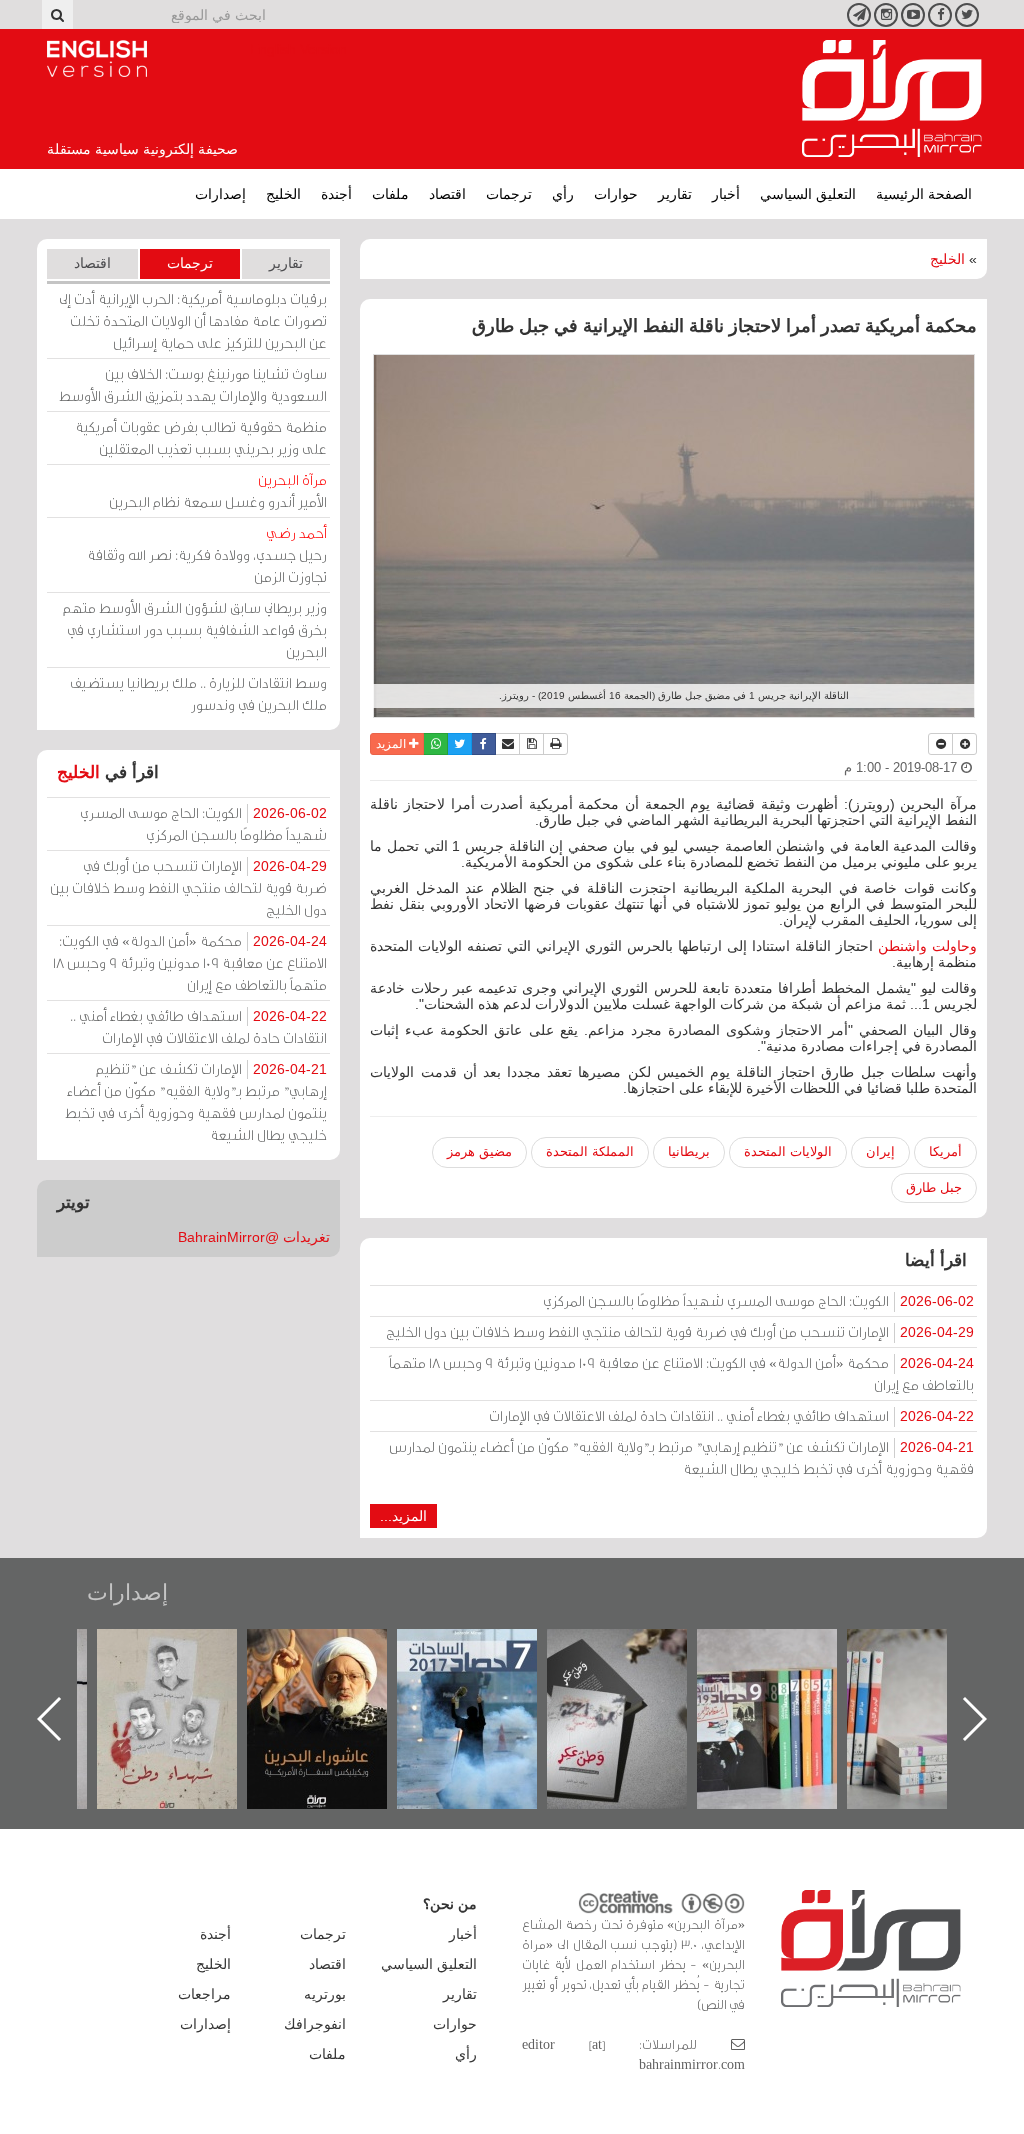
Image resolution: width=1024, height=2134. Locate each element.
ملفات (390, 194)
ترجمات (509, 194)
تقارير (675, 194)
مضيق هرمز (479, 1151)
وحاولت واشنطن (927, 946)
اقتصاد (447, 194)
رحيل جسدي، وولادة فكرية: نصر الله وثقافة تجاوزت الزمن (207, 554)
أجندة (336, 194)
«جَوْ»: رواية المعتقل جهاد (187, 1662)
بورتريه (325, 1994)
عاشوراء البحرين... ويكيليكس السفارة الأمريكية (487, 1674)
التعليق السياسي (808, 194)
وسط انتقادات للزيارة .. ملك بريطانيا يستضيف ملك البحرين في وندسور (198, 693)
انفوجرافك (315, 2024)
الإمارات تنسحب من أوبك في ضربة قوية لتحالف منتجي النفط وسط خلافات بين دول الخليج (680, 1331)
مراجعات (204, 1994)
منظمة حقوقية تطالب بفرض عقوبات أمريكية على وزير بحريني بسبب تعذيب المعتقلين (201, 437)
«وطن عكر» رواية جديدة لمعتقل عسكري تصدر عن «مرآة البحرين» (787, 1686)
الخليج (283, 194)
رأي (563, 194)
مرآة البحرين (892, 99)
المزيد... (403, 1516)
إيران (880, 1151)
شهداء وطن (337, 1650)
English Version (97, 59)
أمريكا (945, 1151)
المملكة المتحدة (590, 1151)
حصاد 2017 (637, 1650)
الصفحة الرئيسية (924, 194)
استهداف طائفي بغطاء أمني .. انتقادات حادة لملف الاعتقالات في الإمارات (731, 1415)
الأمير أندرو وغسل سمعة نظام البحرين (218, 490)
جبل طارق (934, 1187)
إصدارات (220, 194)
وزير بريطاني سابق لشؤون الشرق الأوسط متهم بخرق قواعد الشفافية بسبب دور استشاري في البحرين (195, 629)
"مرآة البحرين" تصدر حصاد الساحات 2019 (937, 1674)
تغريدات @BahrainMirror (254, 1237)
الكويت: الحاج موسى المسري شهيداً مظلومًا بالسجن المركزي (758, 1300)
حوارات (616, 194)
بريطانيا (689, 1151)
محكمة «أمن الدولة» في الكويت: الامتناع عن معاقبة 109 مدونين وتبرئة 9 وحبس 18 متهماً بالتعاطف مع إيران (681, 1373)
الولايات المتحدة (788, 1151)
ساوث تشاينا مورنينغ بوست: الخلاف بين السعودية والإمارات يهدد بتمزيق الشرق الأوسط (193, 384)
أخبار (726, 194)
